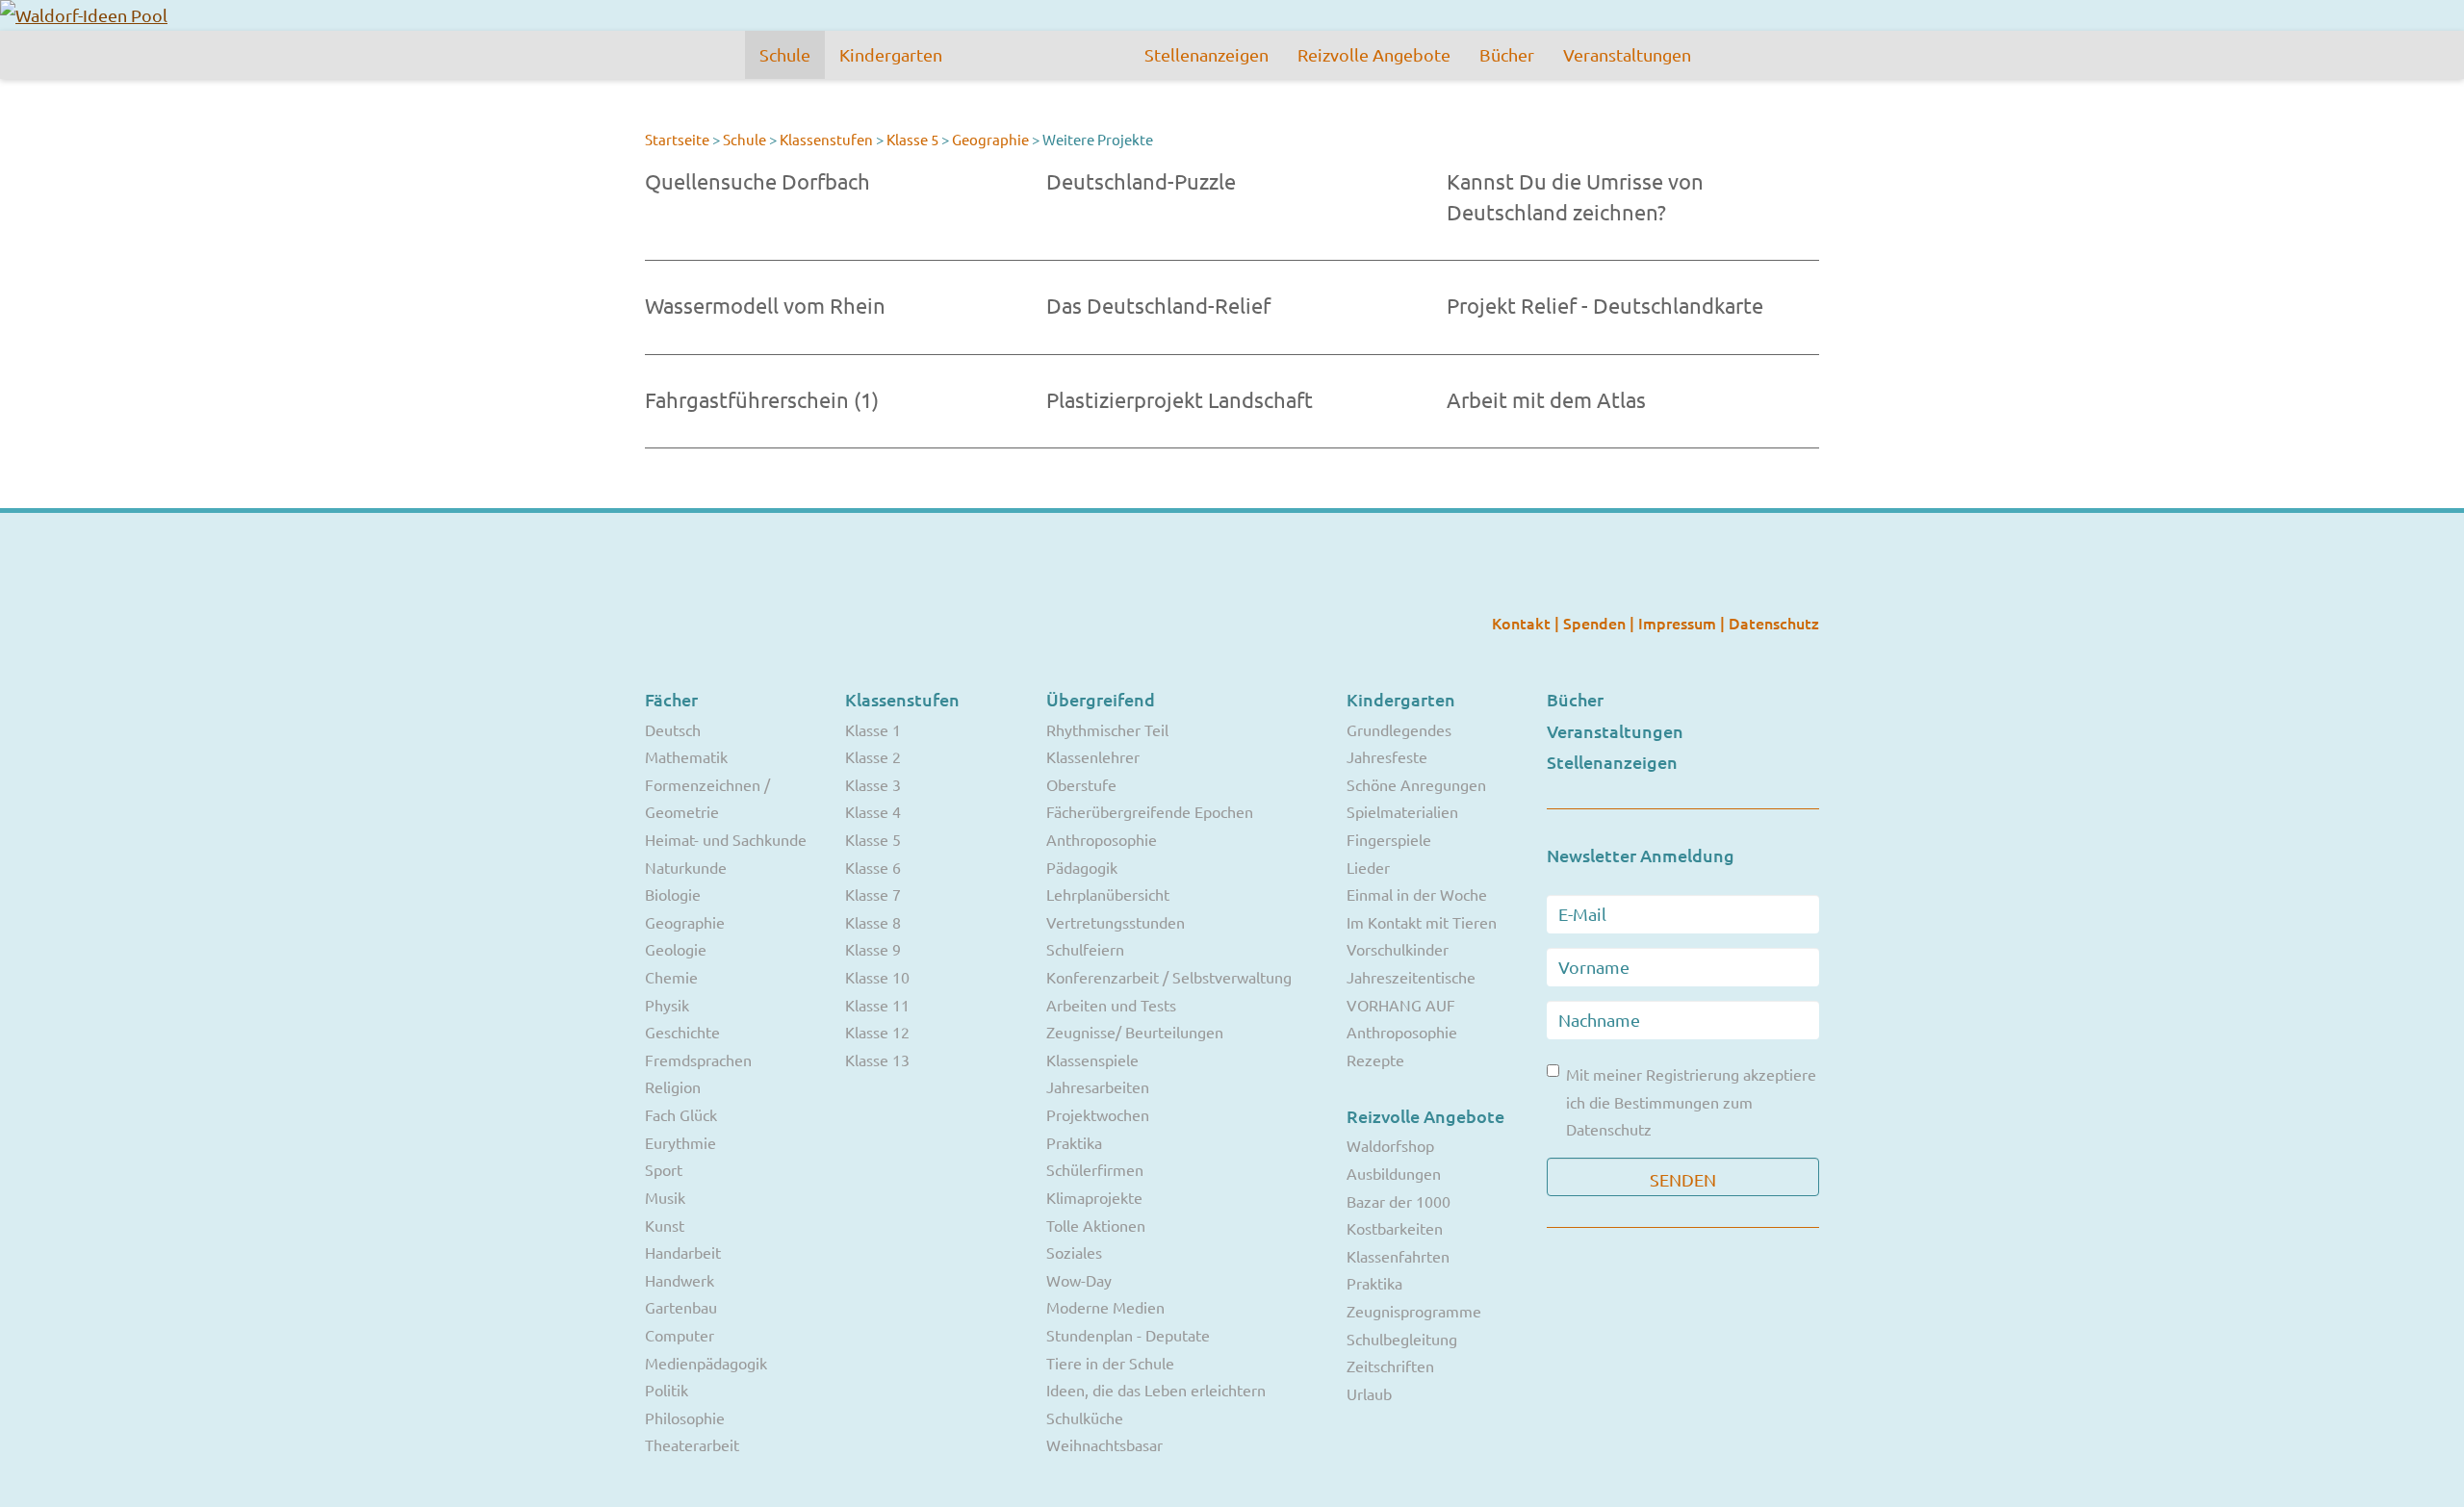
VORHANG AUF (1401, 1005)
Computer (680, 1335)
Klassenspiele (1092, 1060)
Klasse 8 (873, 922)
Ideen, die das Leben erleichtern (1156, 1390)
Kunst (665, 1225)
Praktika (1074, 1142)
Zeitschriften (1390, 1366)
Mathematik (686, 756)
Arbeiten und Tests (1111, 1005)
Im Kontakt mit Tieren (1422, 922)
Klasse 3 (873, 784)
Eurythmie (680, 1142)
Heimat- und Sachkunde (726, 839)
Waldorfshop (1390, 1145)
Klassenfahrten (1398, 1256)
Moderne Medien (1105, 1307)
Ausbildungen (1394, 1173)
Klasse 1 (873, 729)
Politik (667, 1390)
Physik (667, 1005)
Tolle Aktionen (1096, 1225)
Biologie (673, 894)
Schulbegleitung (1402, 1339)
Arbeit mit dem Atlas (1546, 399)
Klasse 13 (877, 1060)
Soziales (1074, 1252)
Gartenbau (681, 1307)
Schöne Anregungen (1416, 784)
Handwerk (680, 1280)
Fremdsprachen (698, 1060)
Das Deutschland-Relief (1158, 305)
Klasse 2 (873, 756)
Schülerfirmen (1095, 1169)
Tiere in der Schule (1110, 1363)
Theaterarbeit (692, 1444)
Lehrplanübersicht (1108, 894)
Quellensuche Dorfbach (757, 181)
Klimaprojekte (1094, 1197)
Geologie (676, 949)
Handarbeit (683, 1252)
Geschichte (682, 1032)
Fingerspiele (1389, 839)
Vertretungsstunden (1116, 922)
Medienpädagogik (706, 1363)
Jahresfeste (1387, 756)
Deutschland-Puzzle (1141, 181)
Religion (673, 1086)
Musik (665, 1197)
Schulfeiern (1085, 949)
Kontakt (1523, 623)
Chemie (671, 977)
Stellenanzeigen (1206, 54)
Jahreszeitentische (1411, 977)
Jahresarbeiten (1098, 1086)
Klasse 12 (877, 1032)
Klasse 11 (877, 1005)
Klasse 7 (873, 894)
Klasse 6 (873, 867)
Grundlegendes (1399, 729)
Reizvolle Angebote (1374, 54)
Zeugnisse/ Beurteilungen (1135, 1032)
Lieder (1368, 867)
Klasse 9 (873, 949)
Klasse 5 (912, 139)
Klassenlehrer (1093, 756)
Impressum (1679, 623)
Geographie (990, 139)
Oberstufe (1081, 784)
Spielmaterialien (1402, 811)
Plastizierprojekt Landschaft (1180, 399)
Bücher (1507, 54)
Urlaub (1369, 1393)
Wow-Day (1079, 1280)
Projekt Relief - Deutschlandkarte (1605, 305)
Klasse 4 (873, 811)
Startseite (677, 139)
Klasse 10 (877, 977)
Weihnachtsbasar (1104, 1444)
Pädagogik (1082, 867)
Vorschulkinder (1398, 949)
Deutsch (673, 729)
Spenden (1596, 623)
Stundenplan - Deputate (1128, 1335)
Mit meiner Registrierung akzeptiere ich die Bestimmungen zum (1691, 1101)
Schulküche (1085, 1418)
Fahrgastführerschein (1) (762, 399)
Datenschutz (1774, 623)
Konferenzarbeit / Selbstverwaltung (1169, 977)
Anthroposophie (1102, 839)
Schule (785, 54)
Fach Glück (681, 1114)
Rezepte (1375, 1060)
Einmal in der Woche (1417, 894)
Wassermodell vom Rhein (765, 305)
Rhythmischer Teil (1107, 729)
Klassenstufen (826, 139)
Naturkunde (686, 867)
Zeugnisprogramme (1414, 1311)
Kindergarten (891, 54)
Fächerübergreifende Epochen (1150, 811)
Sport (664, 1169)
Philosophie (685, 1418)
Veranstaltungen (1627, 54)
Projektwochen (1098, 1114)
